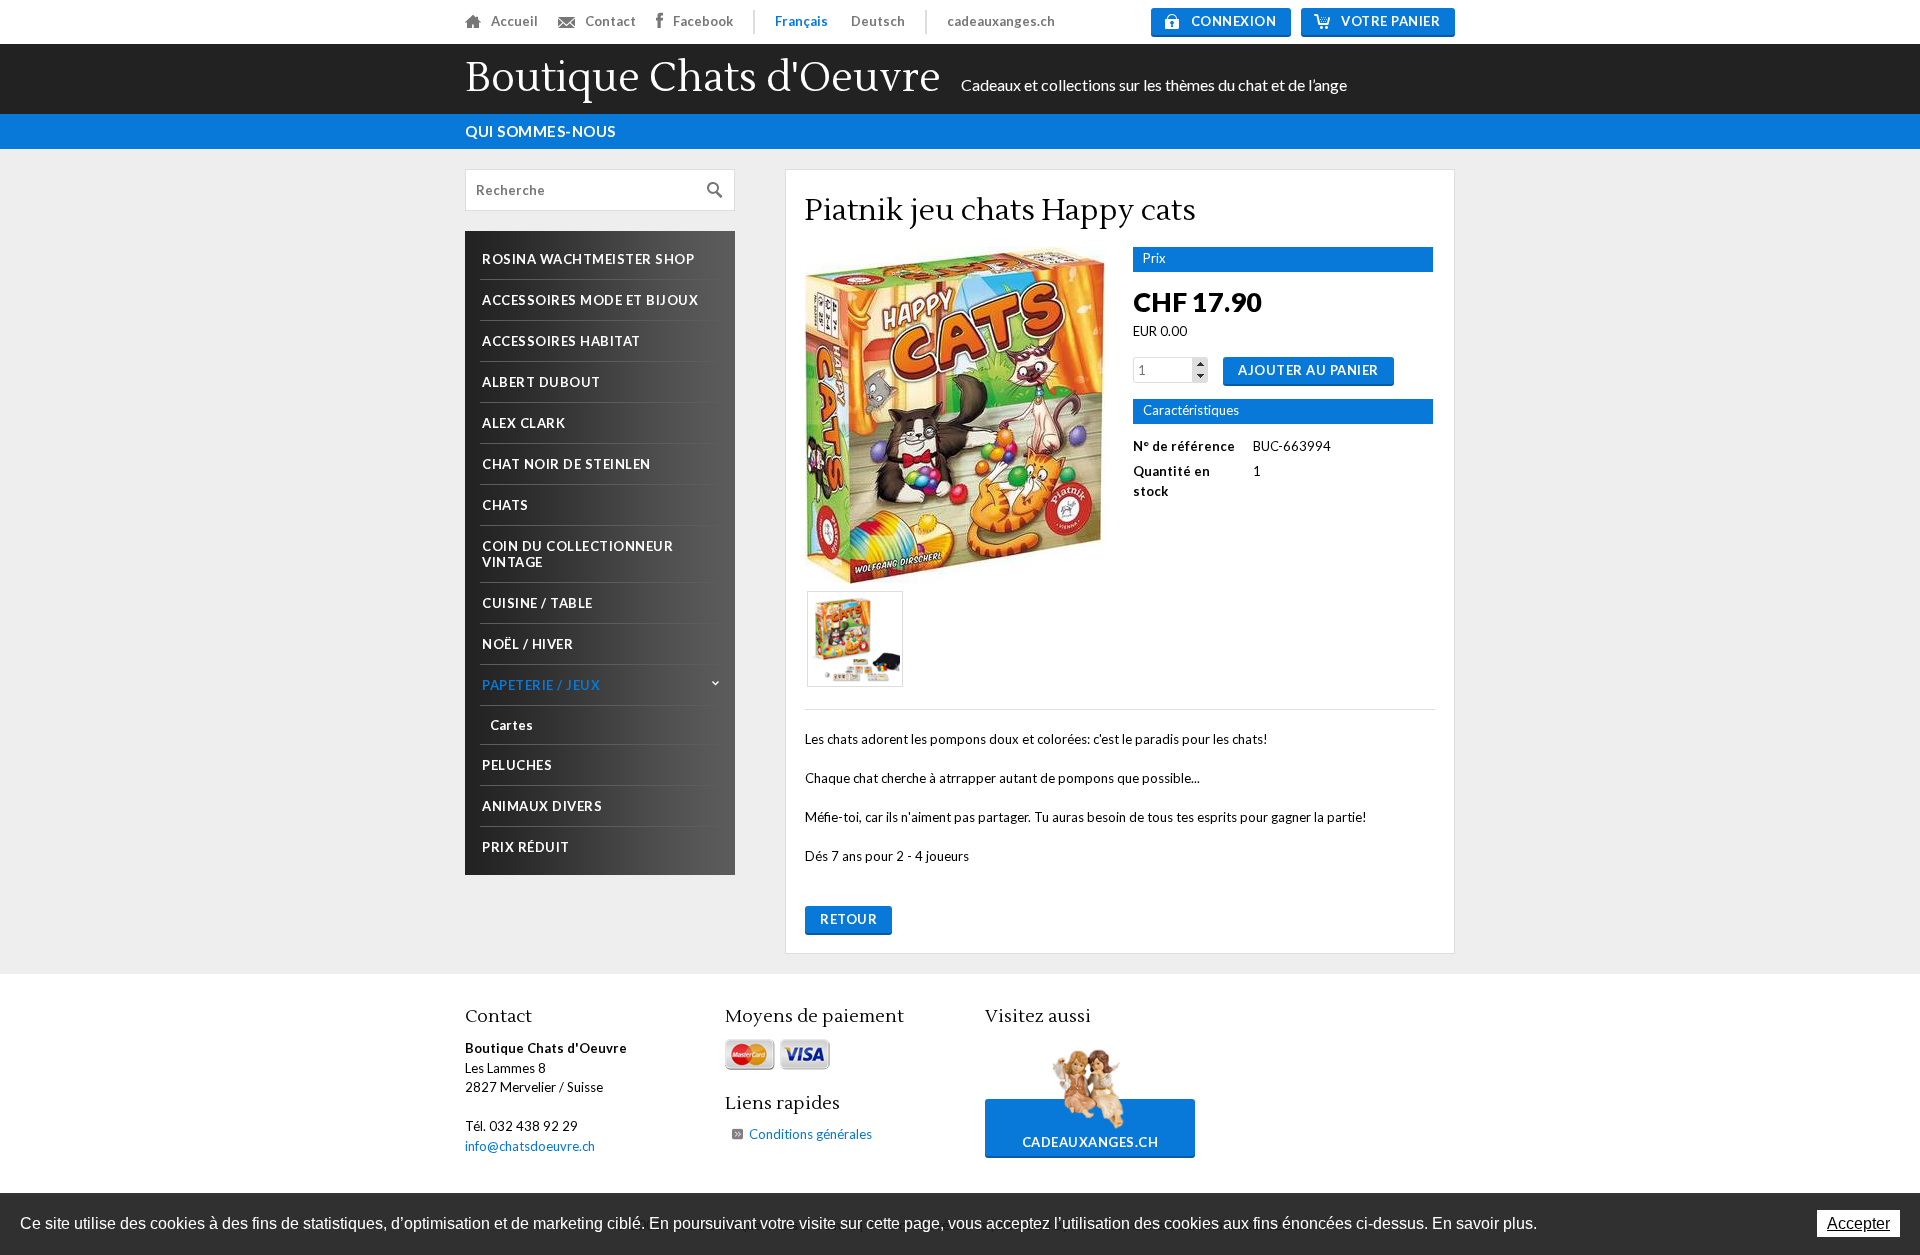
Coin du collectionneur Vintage (577, 554)
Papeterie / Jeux (541, 685)
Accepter (1858, 1223)
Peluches (517, 765)
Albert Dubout (541, 382)
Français (801, 21)
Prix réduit (526, 847)
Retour (848, 919)
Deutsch (878, 21)
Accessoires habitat (561, 341)
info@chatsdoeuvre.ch (530, 1146)
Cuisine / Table (537, 603)
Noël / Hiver (527, 644)
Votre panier (1390, 21)
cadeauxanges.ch (1001, 21)
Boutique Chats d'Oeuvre (703, 78)
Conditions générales (810, 1134)
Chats (505, 505)
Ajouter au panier (1308, 370)
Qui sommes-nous (540, 131)
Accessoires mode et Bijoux (590, 300)
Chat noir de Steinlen (566, 464)
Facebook (703, 21)
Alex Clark (523, 423)
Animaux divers (542, 806)
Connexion (1234, 21)
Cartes (511, 725)
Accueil (514, 21)
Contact (610, 21)
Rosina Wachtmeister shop (588, 259)
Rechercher (715, 190)
